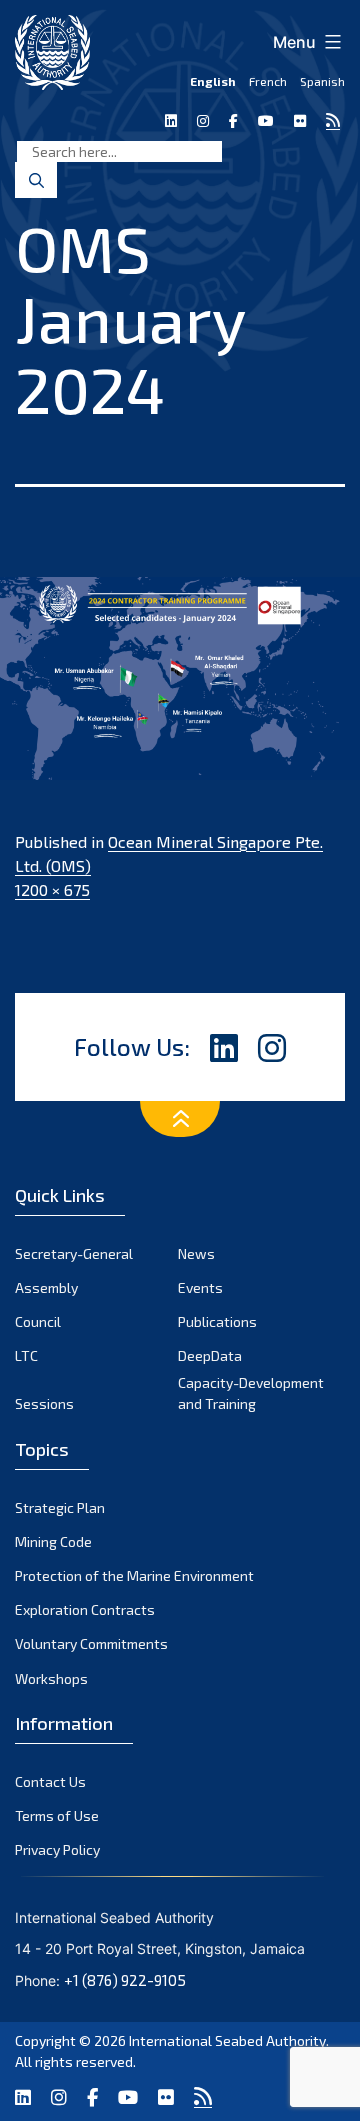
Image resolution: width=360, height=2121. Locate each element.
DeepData (210, 1355)
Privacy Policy (57, 1849)
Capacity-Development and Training (251, 1393)
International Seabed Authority (227, 2040)
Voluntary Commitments (91, 1643)
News (196, 1253)
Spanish (322, 81)
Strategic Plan (60, 1507)
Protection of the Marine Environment (134, 1575)
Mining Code (53, 1541)
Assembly (46, 1287)
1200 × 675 (52, 889)
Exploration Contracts (85, 1609)
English (213, 81)
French (268, 81)
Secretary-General (74, 1253)
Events (200, 1287)
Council (38, 1321)
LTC (26, 1355)
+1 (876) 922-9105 (125, 1980)
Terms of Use (57, 1815)
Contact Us (50, 1781)
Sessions (44, 1403)
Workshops (51, 1678)
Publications (217, 1321)
